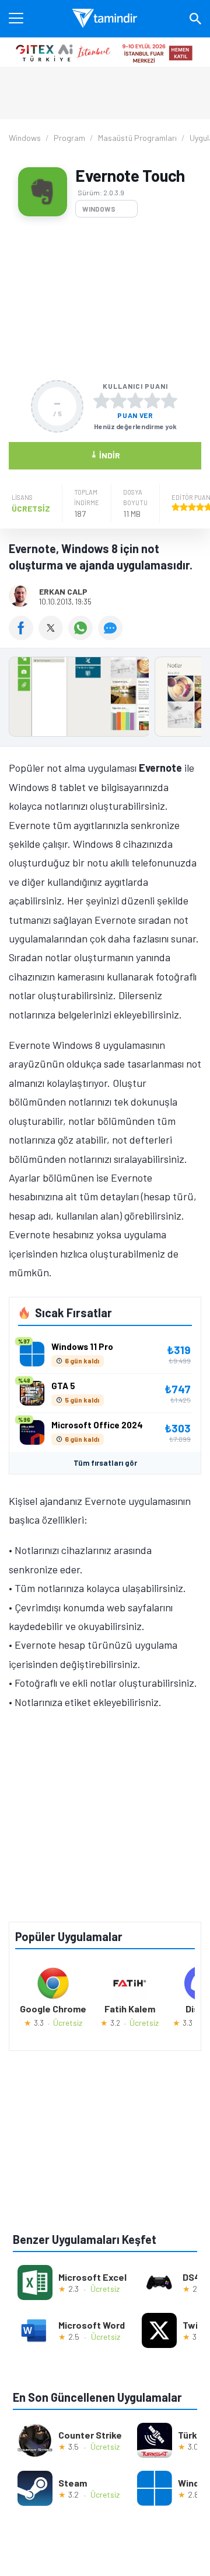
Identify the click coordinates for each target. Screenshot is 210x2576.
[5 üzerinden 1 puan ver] (101, 400)
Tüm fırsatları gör (105, 1463)
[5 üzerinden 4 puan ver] (152, 400)
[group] (105, 700)
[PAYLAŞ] (24, 636)
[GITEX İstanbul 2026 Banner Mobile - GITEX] (105, 52)
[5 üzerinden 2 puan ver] (118, 400)
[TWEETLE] (53, 636)
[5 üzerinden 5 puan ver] (169, 400)
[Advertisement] (105, 299)
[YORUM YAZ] (112, 636)
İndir (105, 455)
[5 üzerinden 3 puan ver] (135, 400)
